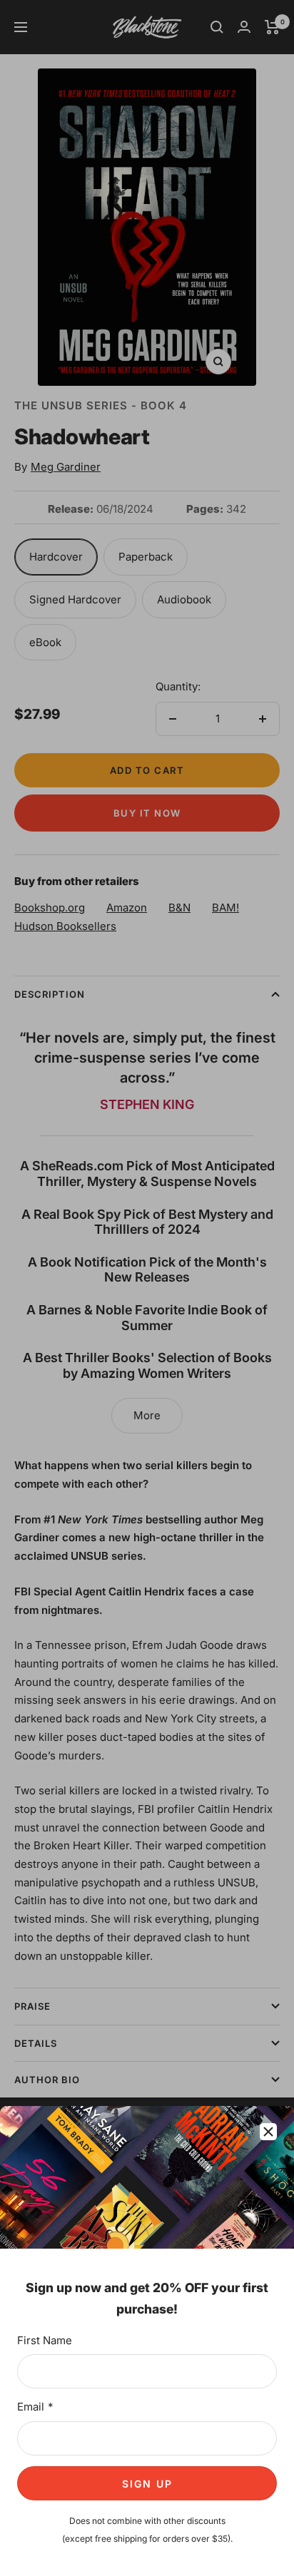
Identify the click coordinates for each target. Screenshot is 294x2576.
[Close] (268, 2132)
